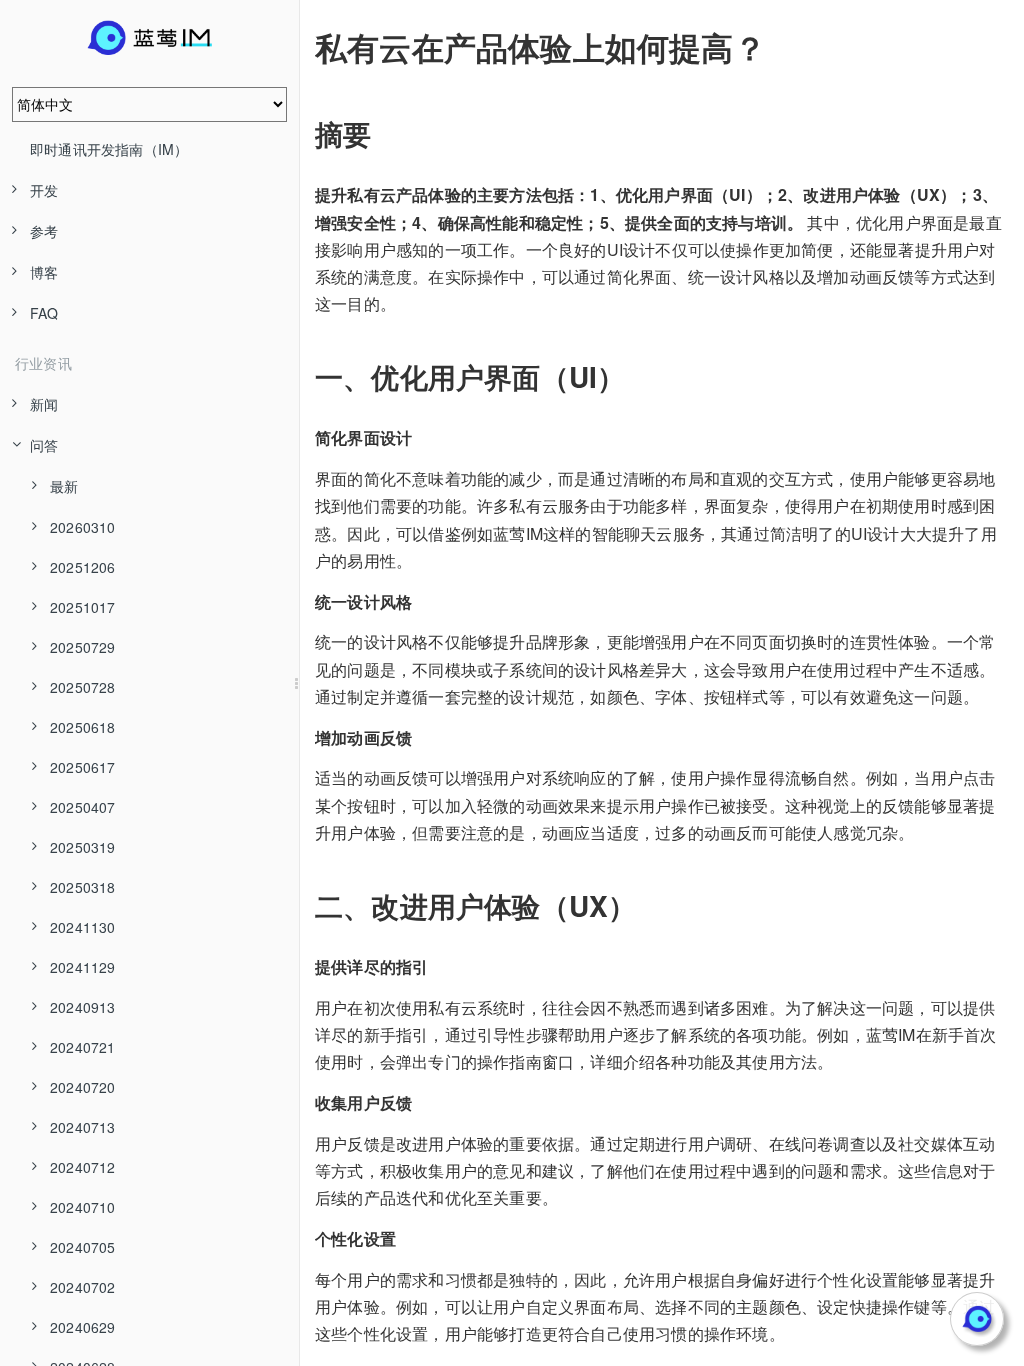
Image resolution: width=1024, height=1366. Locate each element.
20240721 (83, 1047)
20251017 (83, 607)
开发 (44, 190)
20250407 (83, 807)
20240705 (83, 1247)
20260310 (83, 527)
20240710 (83, 1207)
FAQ (44, 313)
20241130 (83, 927)
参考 (44, 231)
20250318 (83, 887)
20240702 (83, 1287)
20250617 (83, 767)
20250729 (83, 647)
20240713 (83, 1127)
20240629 (83, 1327)
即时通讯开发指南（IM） (109, 149)
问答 (44, 445)
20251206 (83, 567)
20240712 (83, 1167)
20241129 (83, 967)
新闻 (44, 404)
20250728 (83, 687)
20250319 (83, 847)
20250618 (83, 727)
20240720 (83, 1087)
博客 (44, 272)
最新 (64, 486)
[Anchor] (301, 47)
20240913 (83, 1007)
